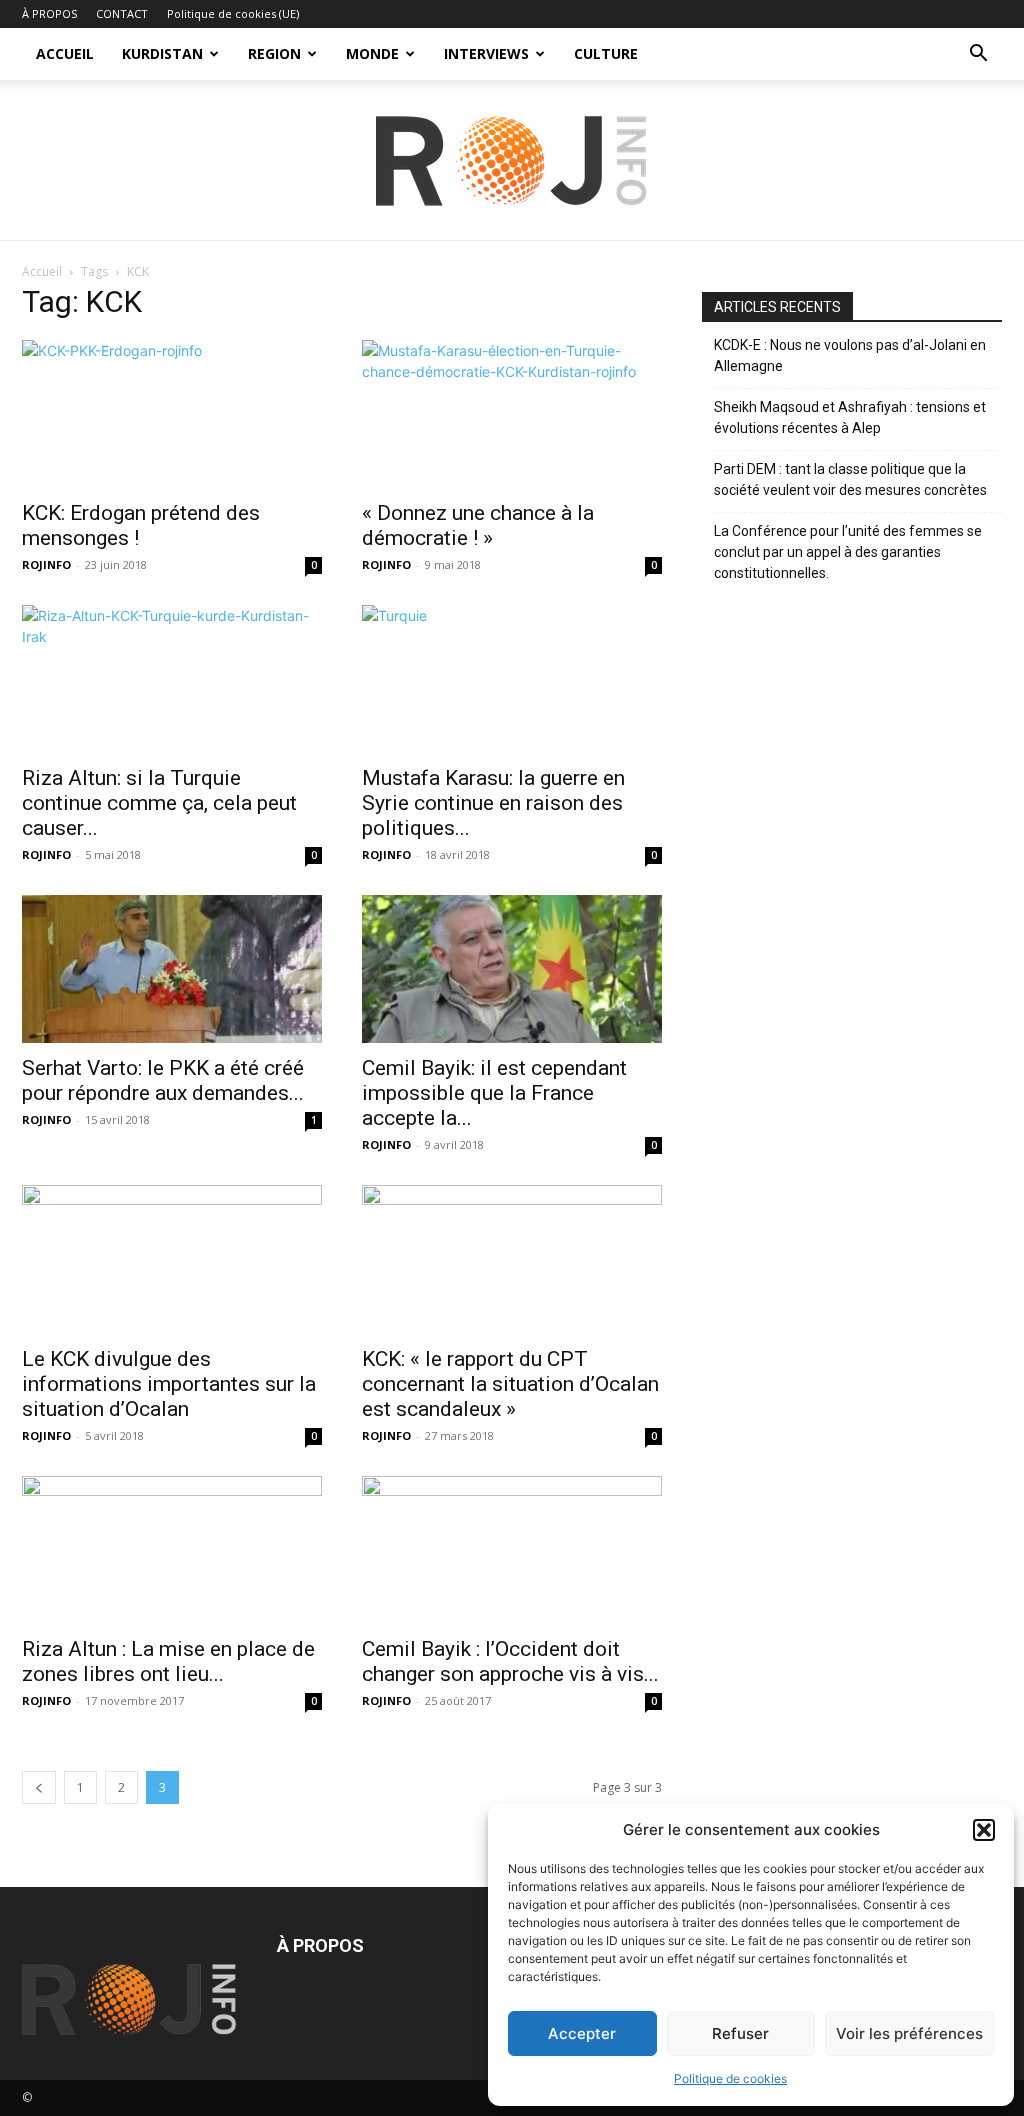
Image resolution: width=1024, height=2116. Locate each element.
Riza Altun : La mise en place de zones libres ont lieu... (168, 1661)
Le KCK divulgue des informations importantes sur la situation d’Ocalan (169, 1384)
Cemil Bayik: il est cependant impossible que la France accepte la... (494, 1093)
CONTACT (122, 13)
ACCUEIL (65, 53)
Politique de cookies (730, 2078)
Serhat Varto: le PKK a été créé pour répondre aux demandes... (163, 1080)
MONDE (372, 53)
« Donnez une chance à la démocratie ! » (478, 525)
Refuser (740, 2033)
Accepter (582, 2033)
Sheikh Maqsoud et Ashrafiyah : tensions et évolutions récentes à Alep (850, 417)
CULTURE (606, 53)
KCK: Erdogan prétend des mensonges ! (141, 525)
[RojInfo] (512, 161)
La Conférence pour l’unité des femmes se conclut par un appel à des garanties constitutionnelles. (848, 552)
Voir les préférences (909, 2033)
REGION (274, 53)
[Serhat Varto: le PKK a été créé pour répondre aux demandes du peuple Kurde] (172, 969)
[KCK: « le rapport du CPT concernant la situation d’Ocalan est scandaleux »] (512, 1259)
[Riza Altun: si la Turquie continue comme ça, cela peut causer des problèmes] (172, 679)
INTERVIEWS (486, 53)
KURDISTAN (162, 53)
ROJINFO (46, 564)
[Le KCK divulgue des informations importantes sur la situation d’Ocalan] (172, 1259)
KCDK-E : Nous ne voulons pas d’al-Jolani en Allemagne (850, 355)
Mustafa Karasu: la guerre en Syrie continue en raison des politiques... (493, 803)
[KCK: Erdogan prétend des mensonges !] (172, 414)
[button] (984, 1830)
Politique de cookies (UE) (233, 13)
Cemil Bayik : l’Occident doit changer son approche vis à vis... (510, 1661)
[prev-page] (39, 1787)
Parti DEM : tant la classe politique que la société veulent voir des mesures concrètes (850, 479)
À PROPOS (49, 13)
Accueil (42, 271)
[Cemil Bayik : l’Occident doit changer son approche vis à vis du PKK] (512, 1550)
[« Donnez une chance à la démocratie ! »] (512, 414)
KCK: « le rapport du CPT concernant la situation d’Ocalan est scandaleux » (510, 1384)
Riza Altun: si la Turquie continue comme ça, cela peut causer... (159, 803)
